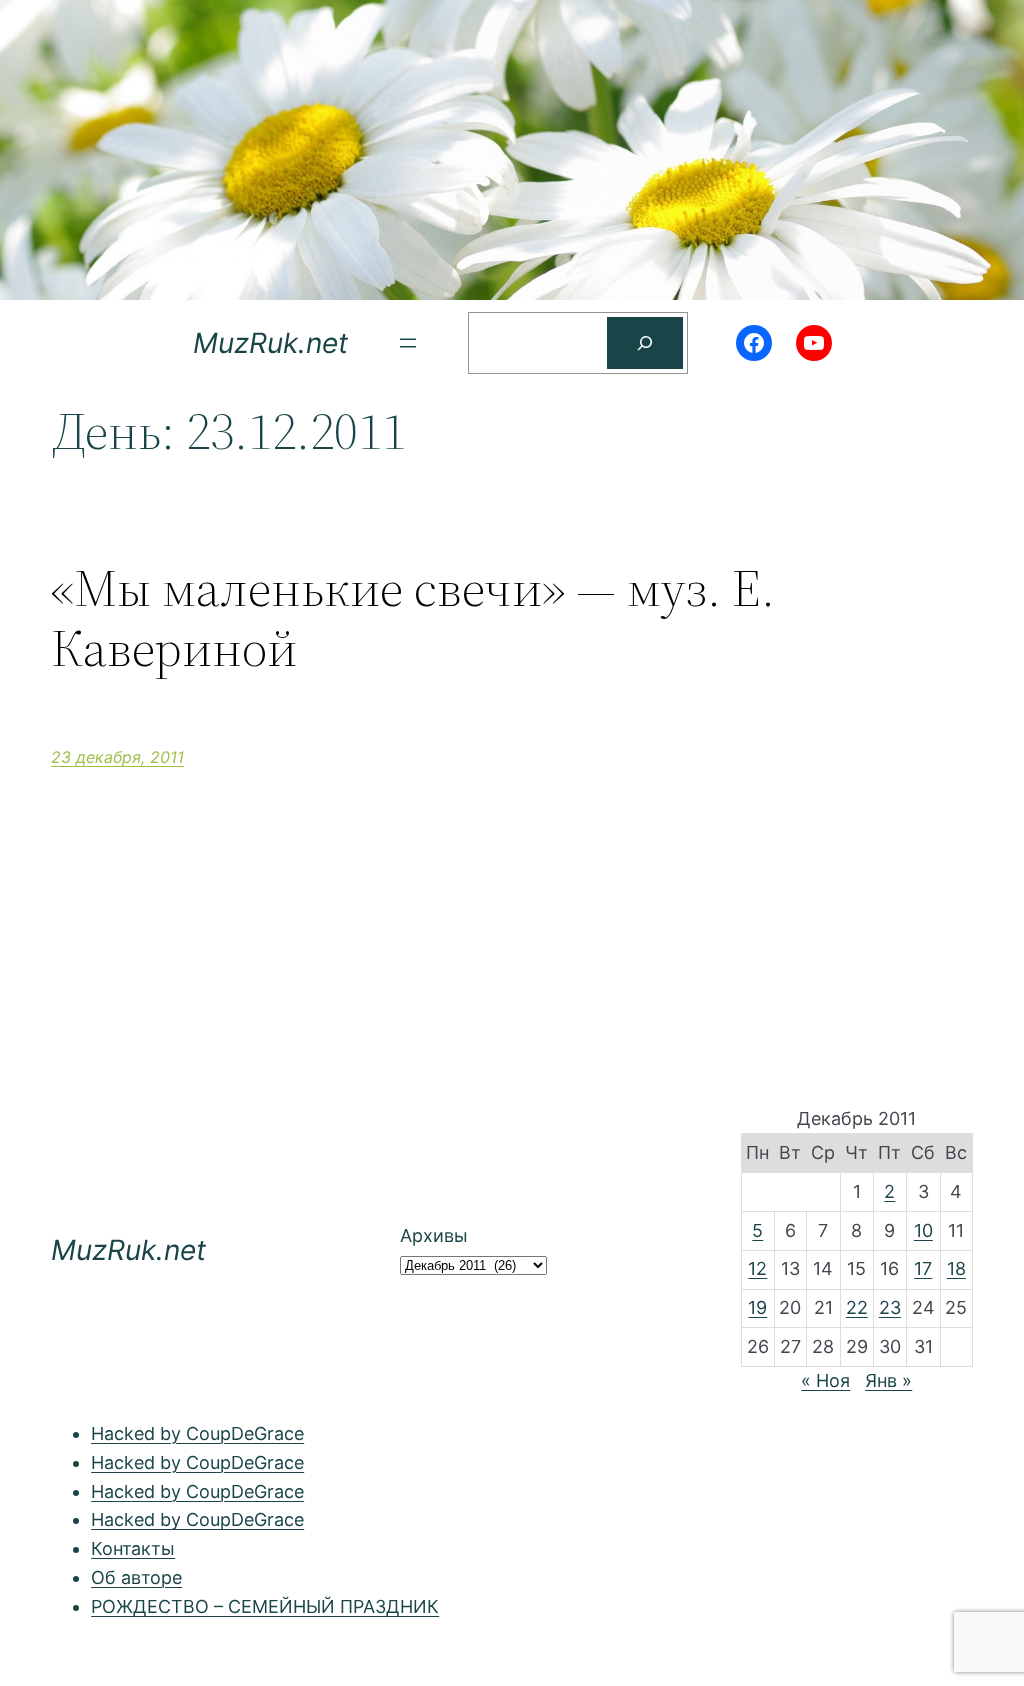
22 (857, 1307)
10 (923, 1230)
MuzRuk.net (270, 343)
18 (956, 1268)
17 (923, 1268)
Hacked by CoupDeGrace (197, 1433)
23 (890, 1307)
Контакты (133, 1548)
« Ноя (825, 1380)
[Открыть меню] (408, 343)
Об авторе (136, 1577)
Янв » (888, 1380)
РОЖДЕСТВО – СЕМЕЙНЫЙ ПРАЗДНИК (265, 1606)
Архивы (434, 1235)
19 (757, 1307)
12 (757, 1268)
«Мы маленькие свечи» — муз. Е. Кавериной (413, 618)
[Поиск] (645, 343)
